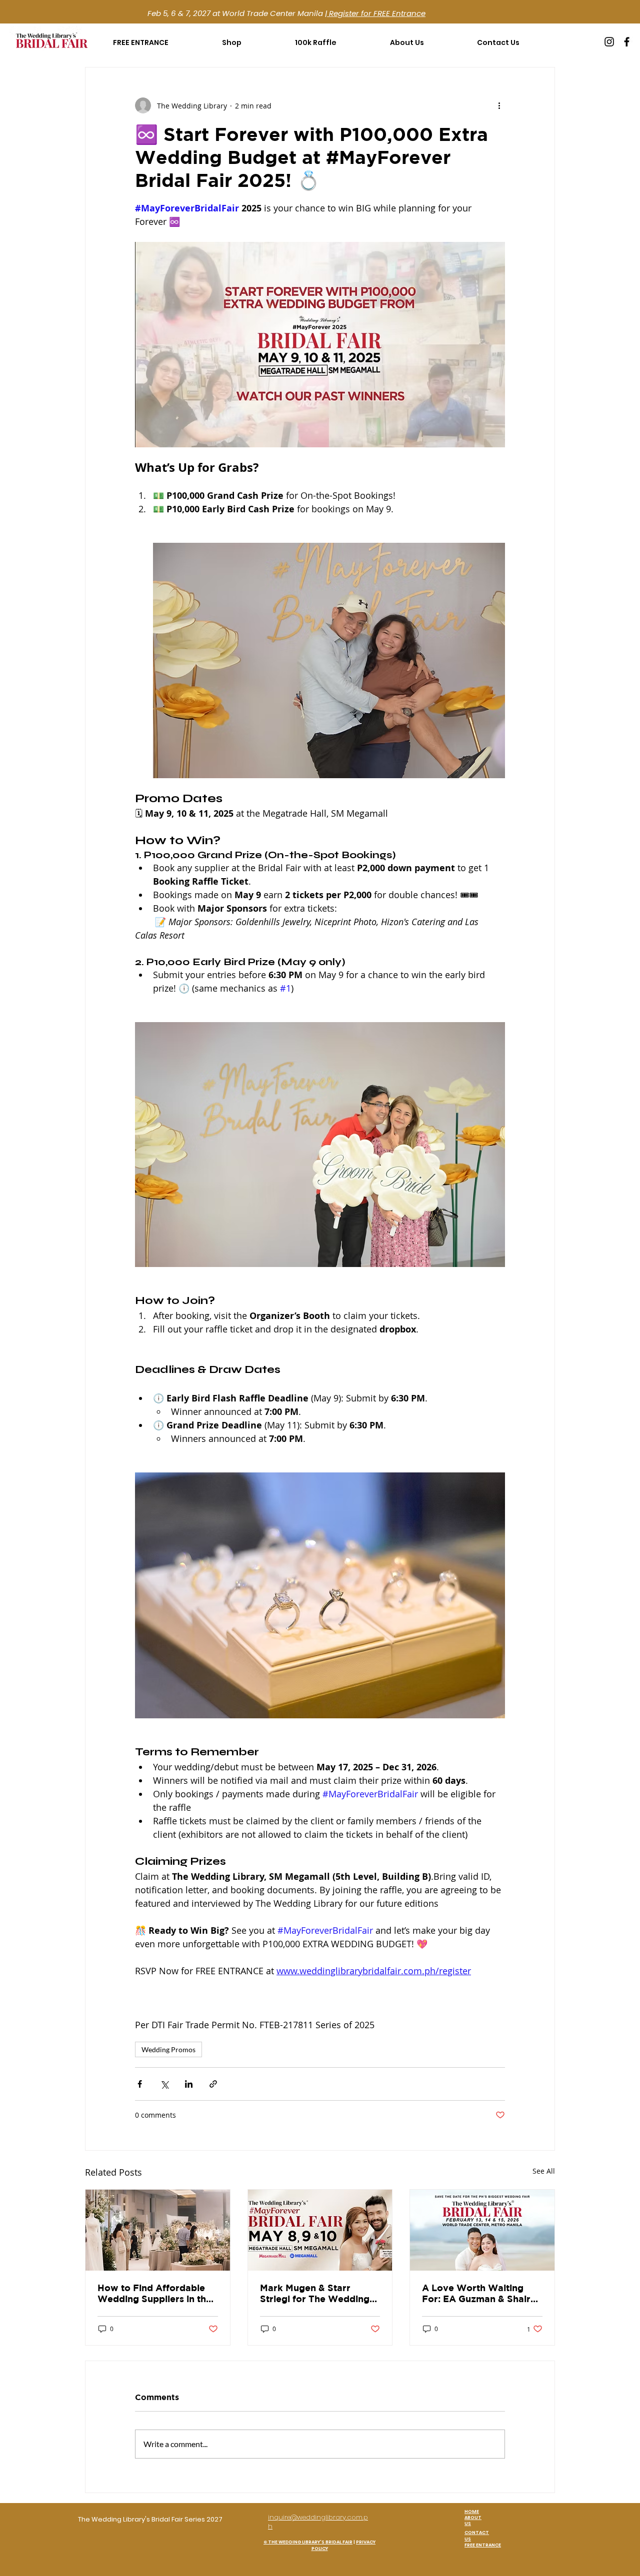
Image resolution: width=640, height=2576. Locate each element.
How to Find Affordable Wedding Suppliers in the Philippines (154, 2294)
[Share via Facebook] (140, 2084)
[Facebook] (627, 42)
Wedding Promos (168, 2049)
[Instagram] (609, 42)
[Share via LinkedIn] (189, 2084)
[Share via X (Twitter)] (164, 2084)
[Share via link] (213, 2084)
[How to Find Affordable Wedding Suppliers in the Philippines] (158, 2230)
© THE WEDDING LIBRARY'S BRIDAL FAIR (308, 2542)
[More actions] (499, 105)
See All (544, 2171)
